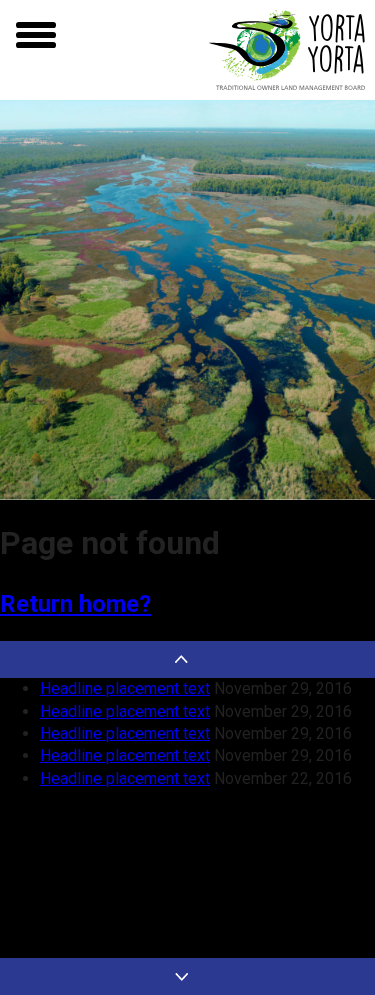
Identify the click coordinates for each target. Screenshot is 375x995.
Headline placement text (125, 688)
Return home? (75, 604)
